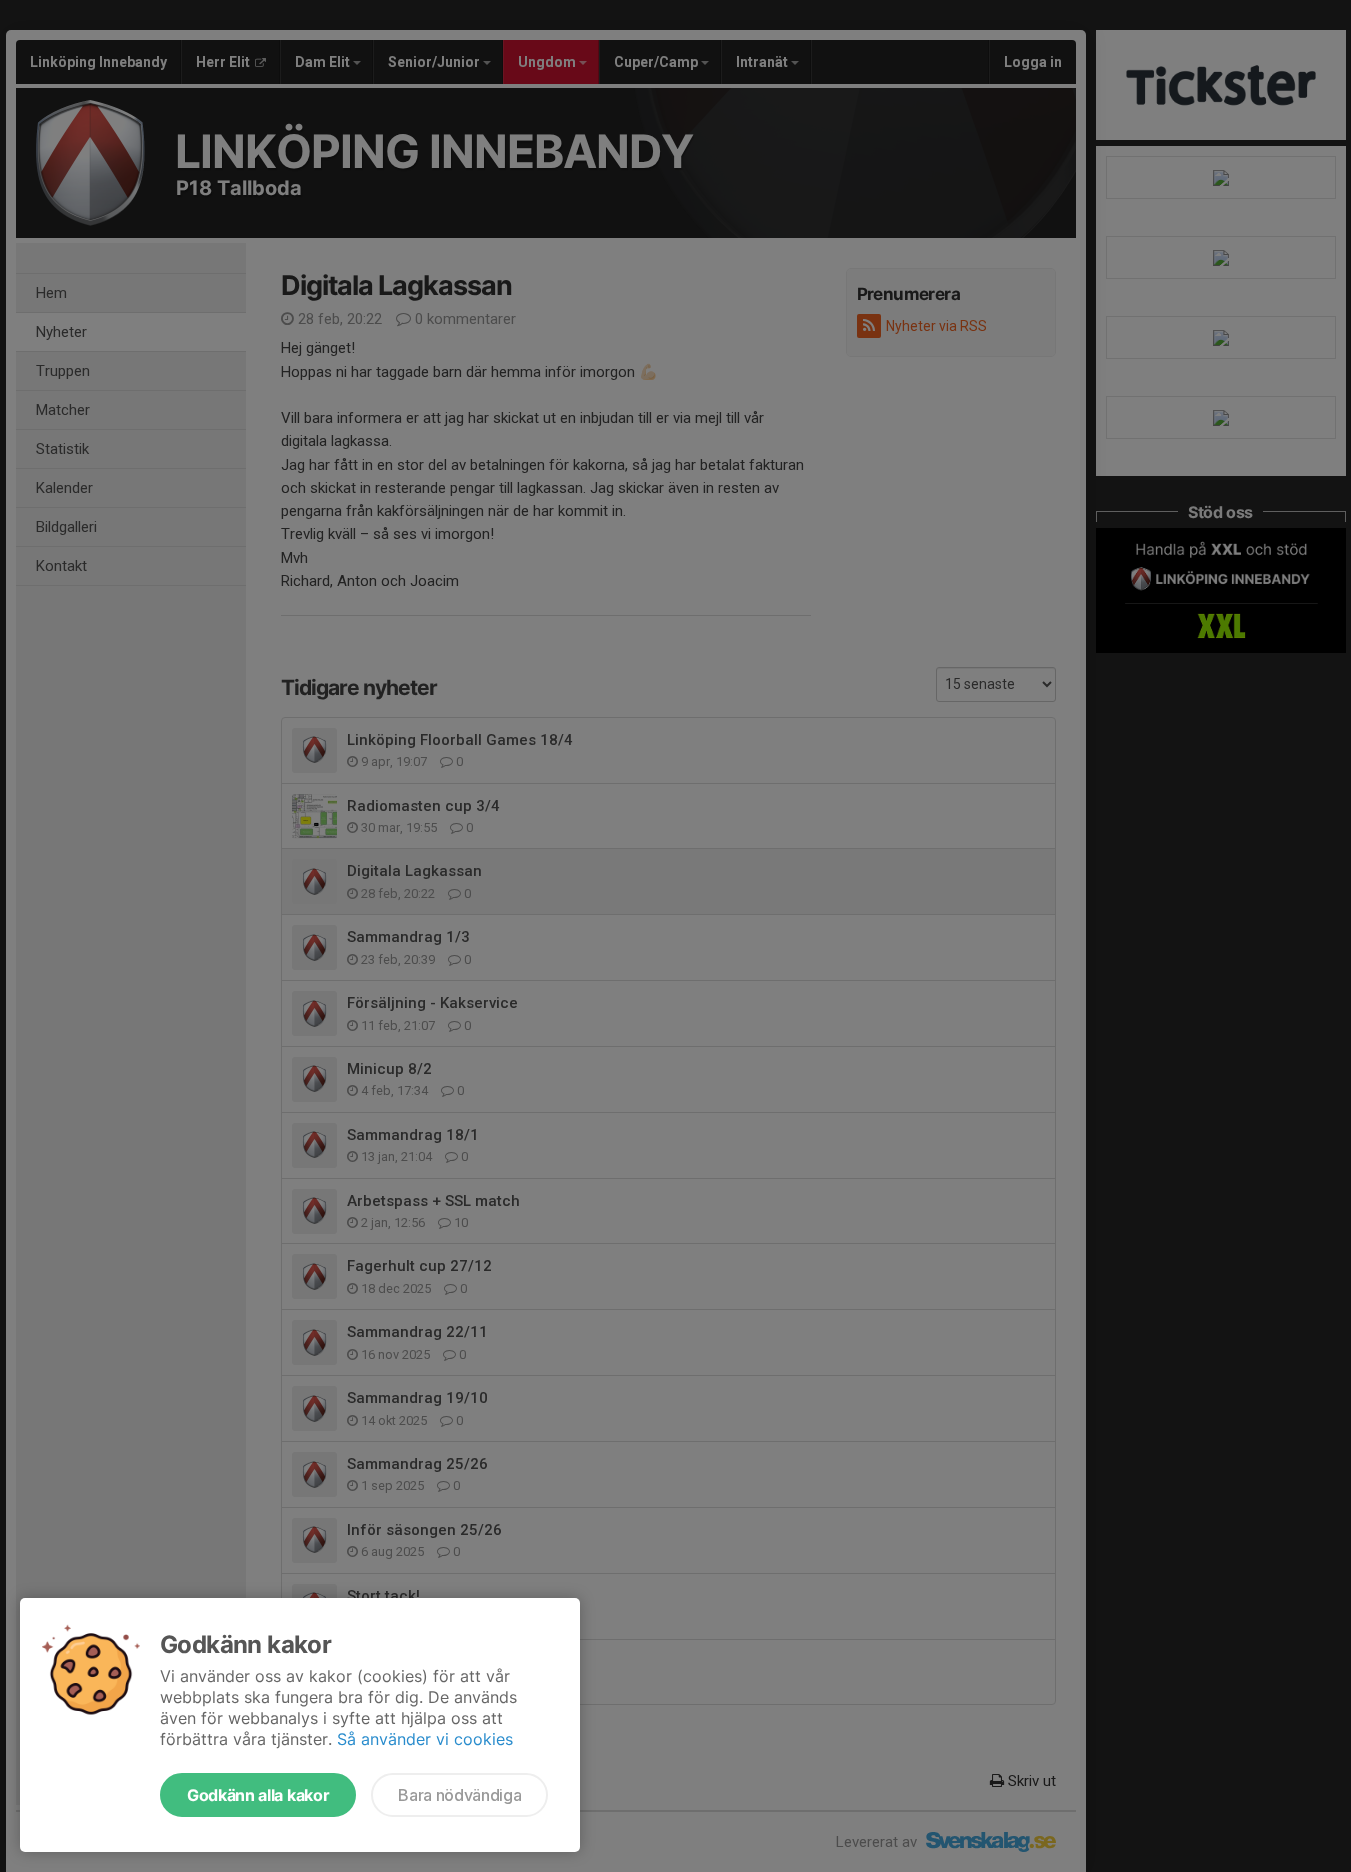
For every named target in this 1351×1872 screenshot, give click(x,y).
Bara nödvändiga (459, 1795)
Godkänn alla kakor (258, 1795)
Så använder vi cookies (425, 1739)
